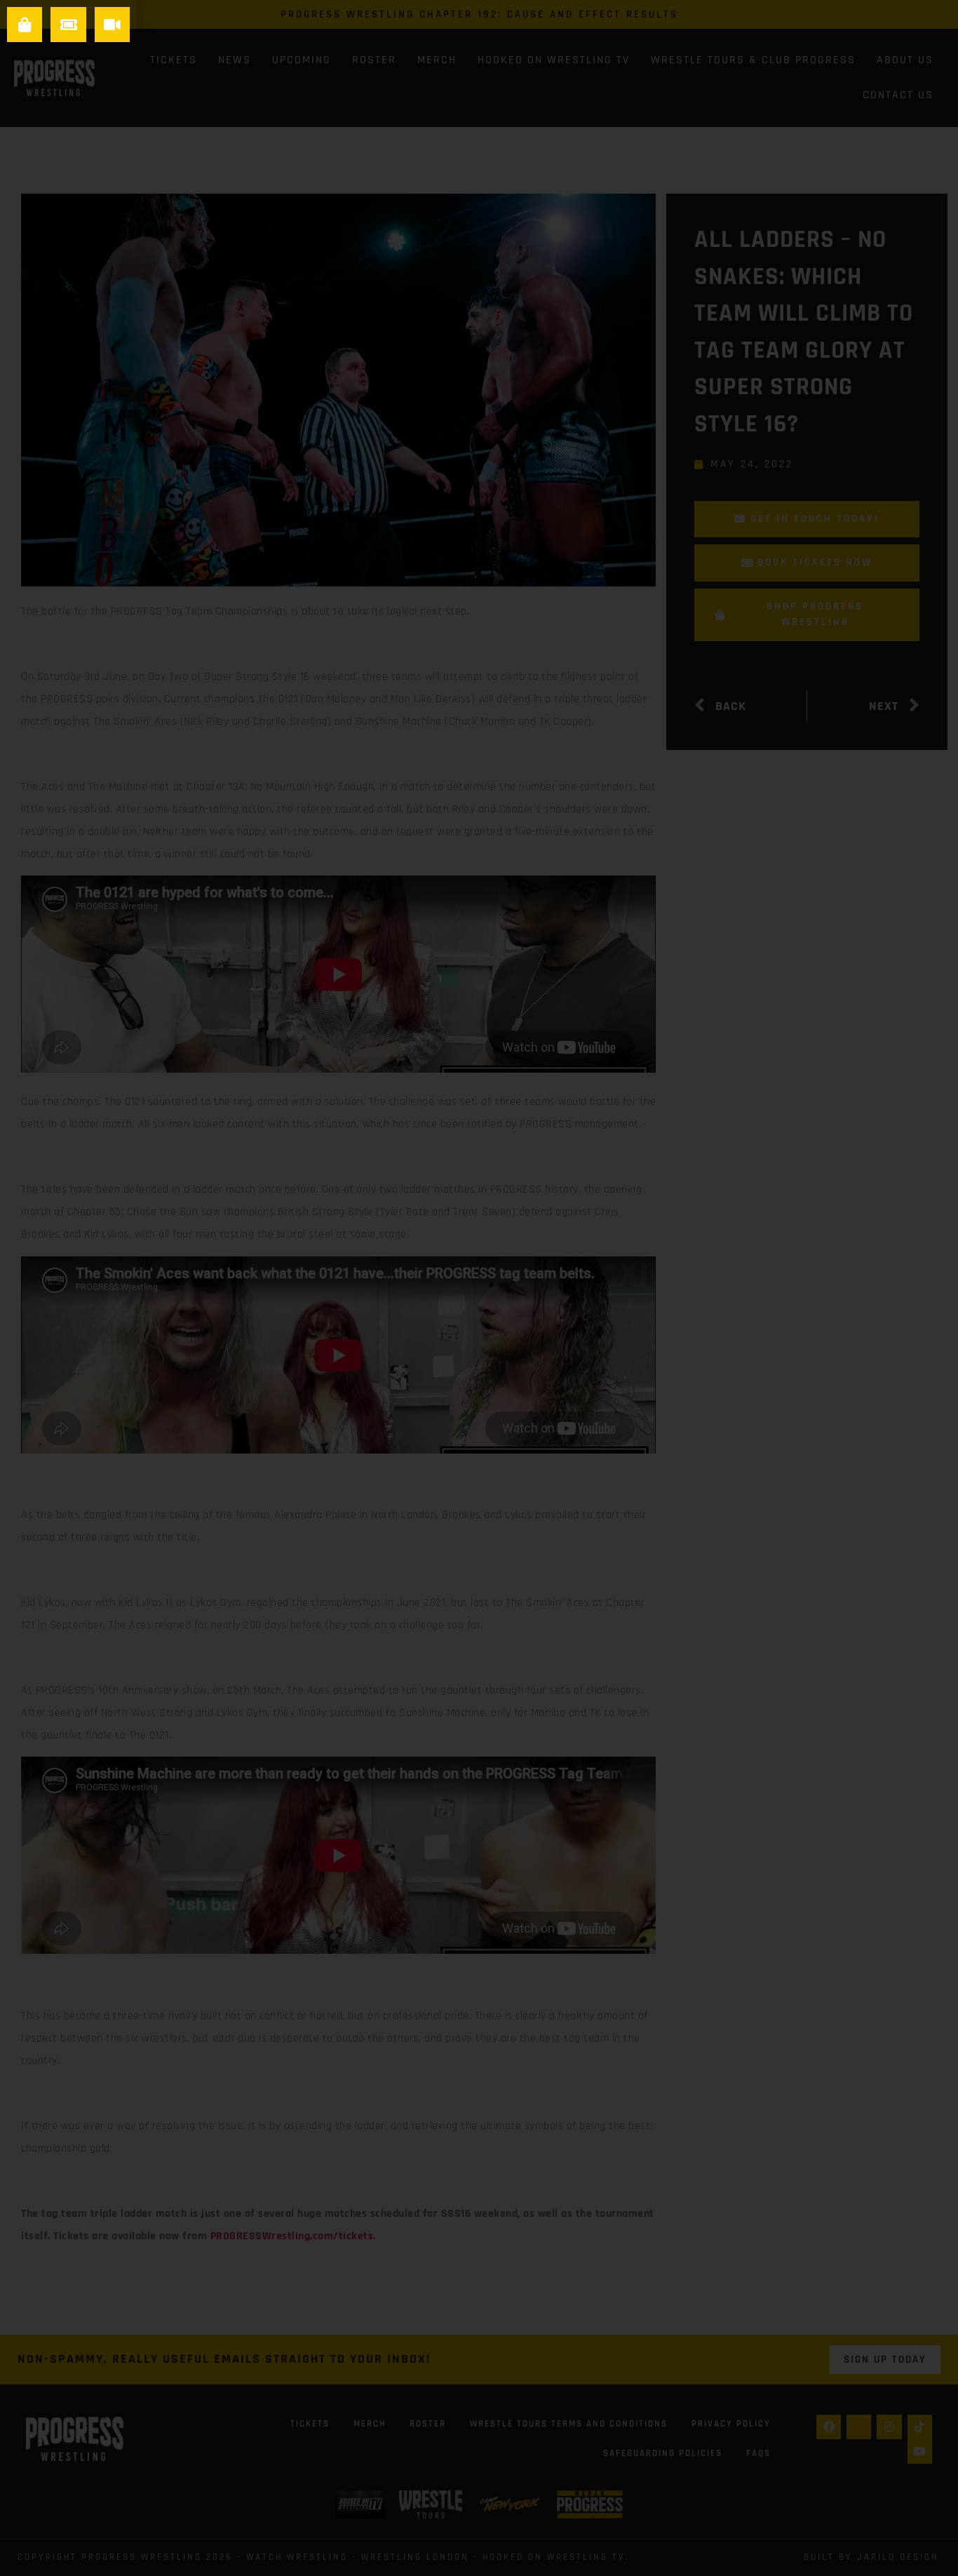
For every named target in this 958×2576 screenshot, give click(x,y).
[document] (479, 1288)
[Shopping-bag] (25, 25)
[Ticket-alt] (68, 25)
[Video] (112, 25)
